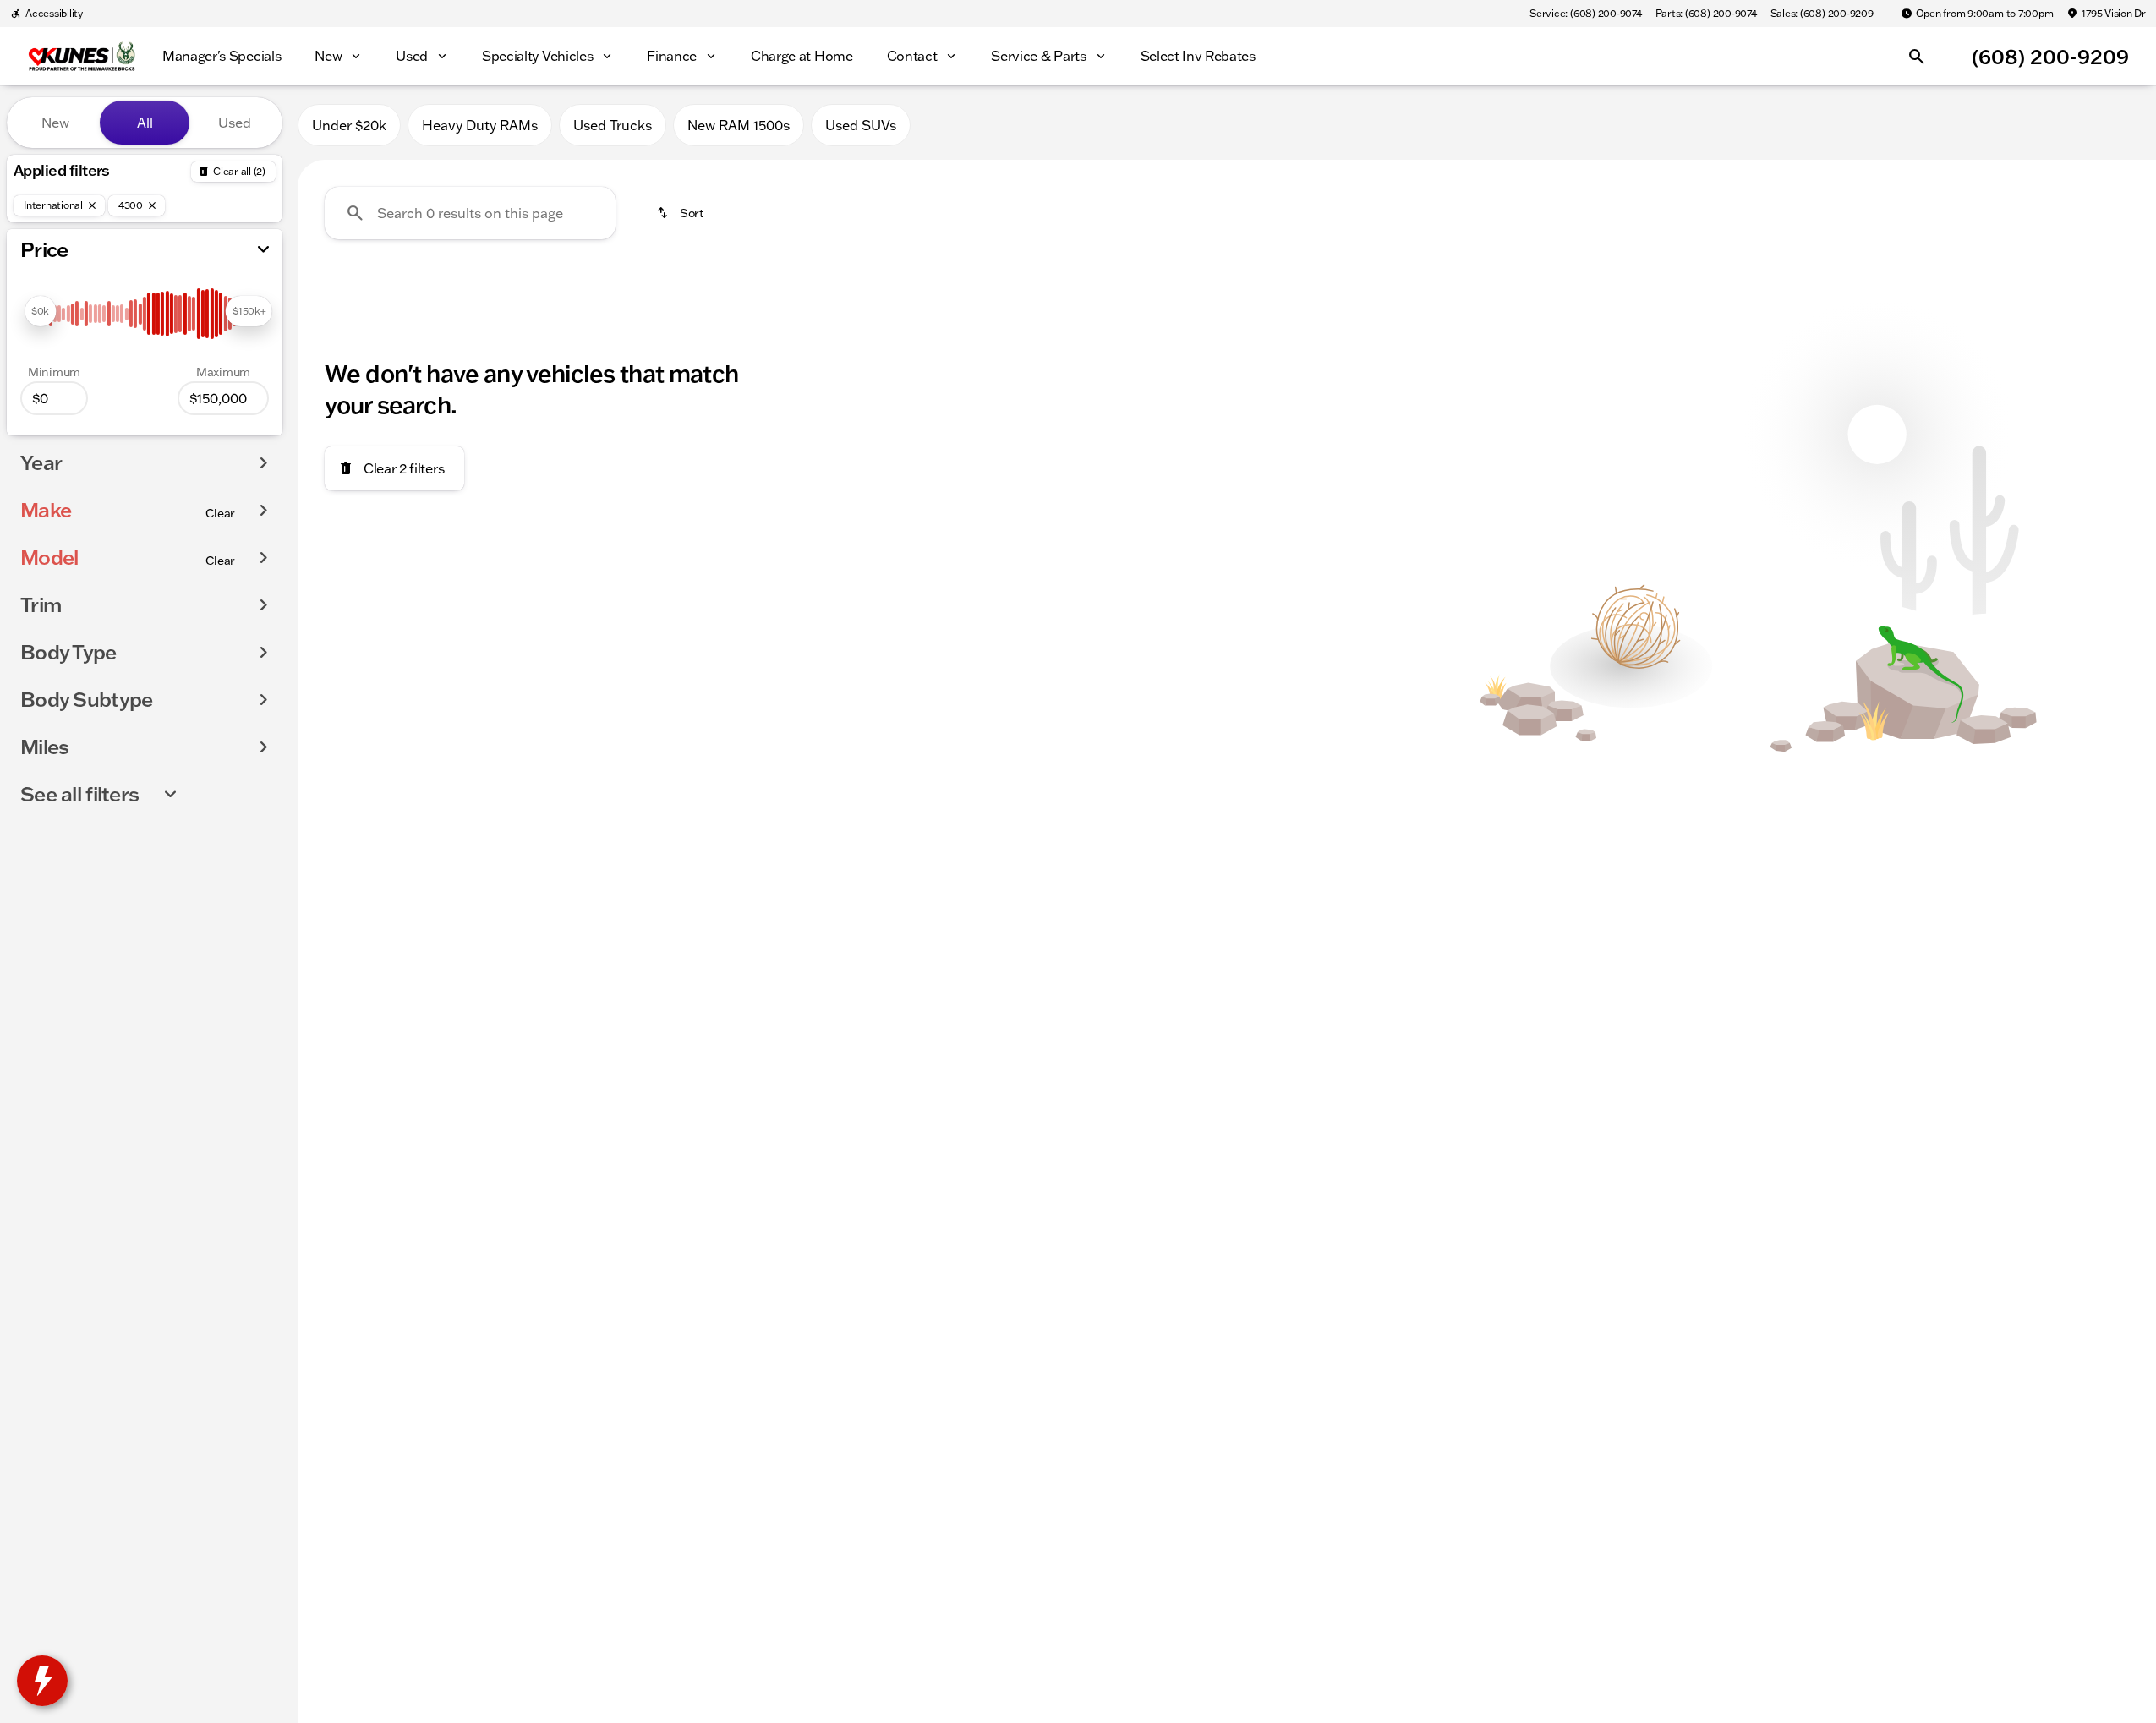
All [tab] (145, 123)
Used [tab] (235, 123)
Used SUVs (861, 125)
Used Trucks (613, 125)
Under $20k (349, 125)
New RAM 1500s (739, 125)
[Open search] (1917, 57)
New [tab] (55, 123)
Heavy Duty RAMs (480, 125)
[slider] (40, 311)
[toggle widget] (42, 1681)
